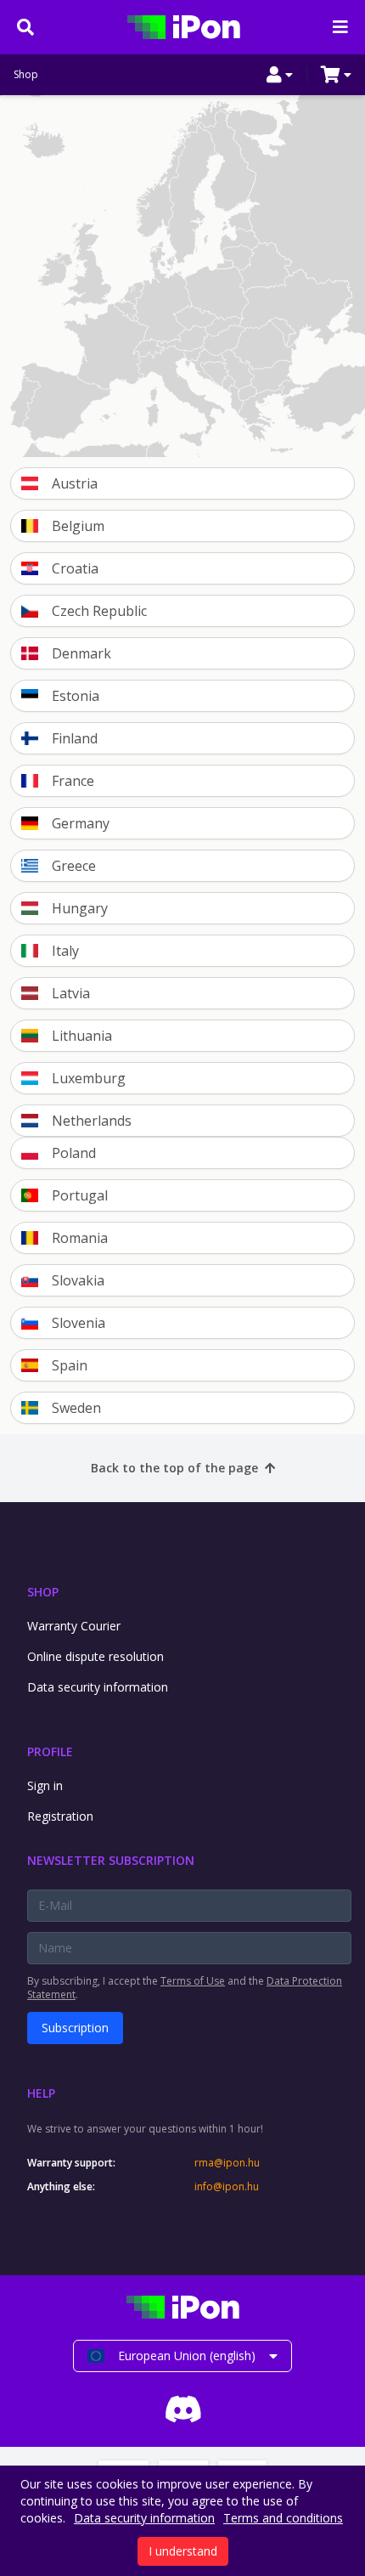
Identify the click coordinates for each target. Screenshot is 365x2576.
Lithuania (82, 1036)
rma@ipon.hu (227, 2163)
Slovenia (79, 1323)
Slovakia (78, 1280)
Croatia (75, 568)
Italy (65, 951)
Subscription (75, 2028)
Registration (60, 1816)
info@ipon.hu (227, 2187)
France (73, 781)
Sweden (76, 1408)
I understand (183, 2551)
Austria (75, 483)
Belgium (78, 526)
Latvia (71, 993)
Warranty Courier (74, 1626)
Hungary (80, 908)
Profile (50, 1751)
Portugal (80, 1195)
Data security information (98, 1687)
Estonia (76, 696)
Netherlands (92, 1121)
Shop (26, 75)
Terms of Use (193, 1981)
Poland (74, 1153)
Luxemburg (89, 1078)
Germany (81, 823)
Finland (75, 738)
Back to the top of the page (174, 1468)
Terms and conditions (283, 2518)
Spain (70, 1365)
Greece (74, 866)
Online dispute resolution (95, 1656)
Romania (80, 1238)
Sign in (45, 1785)
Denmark (81, 653)
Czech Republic (99, 611)
